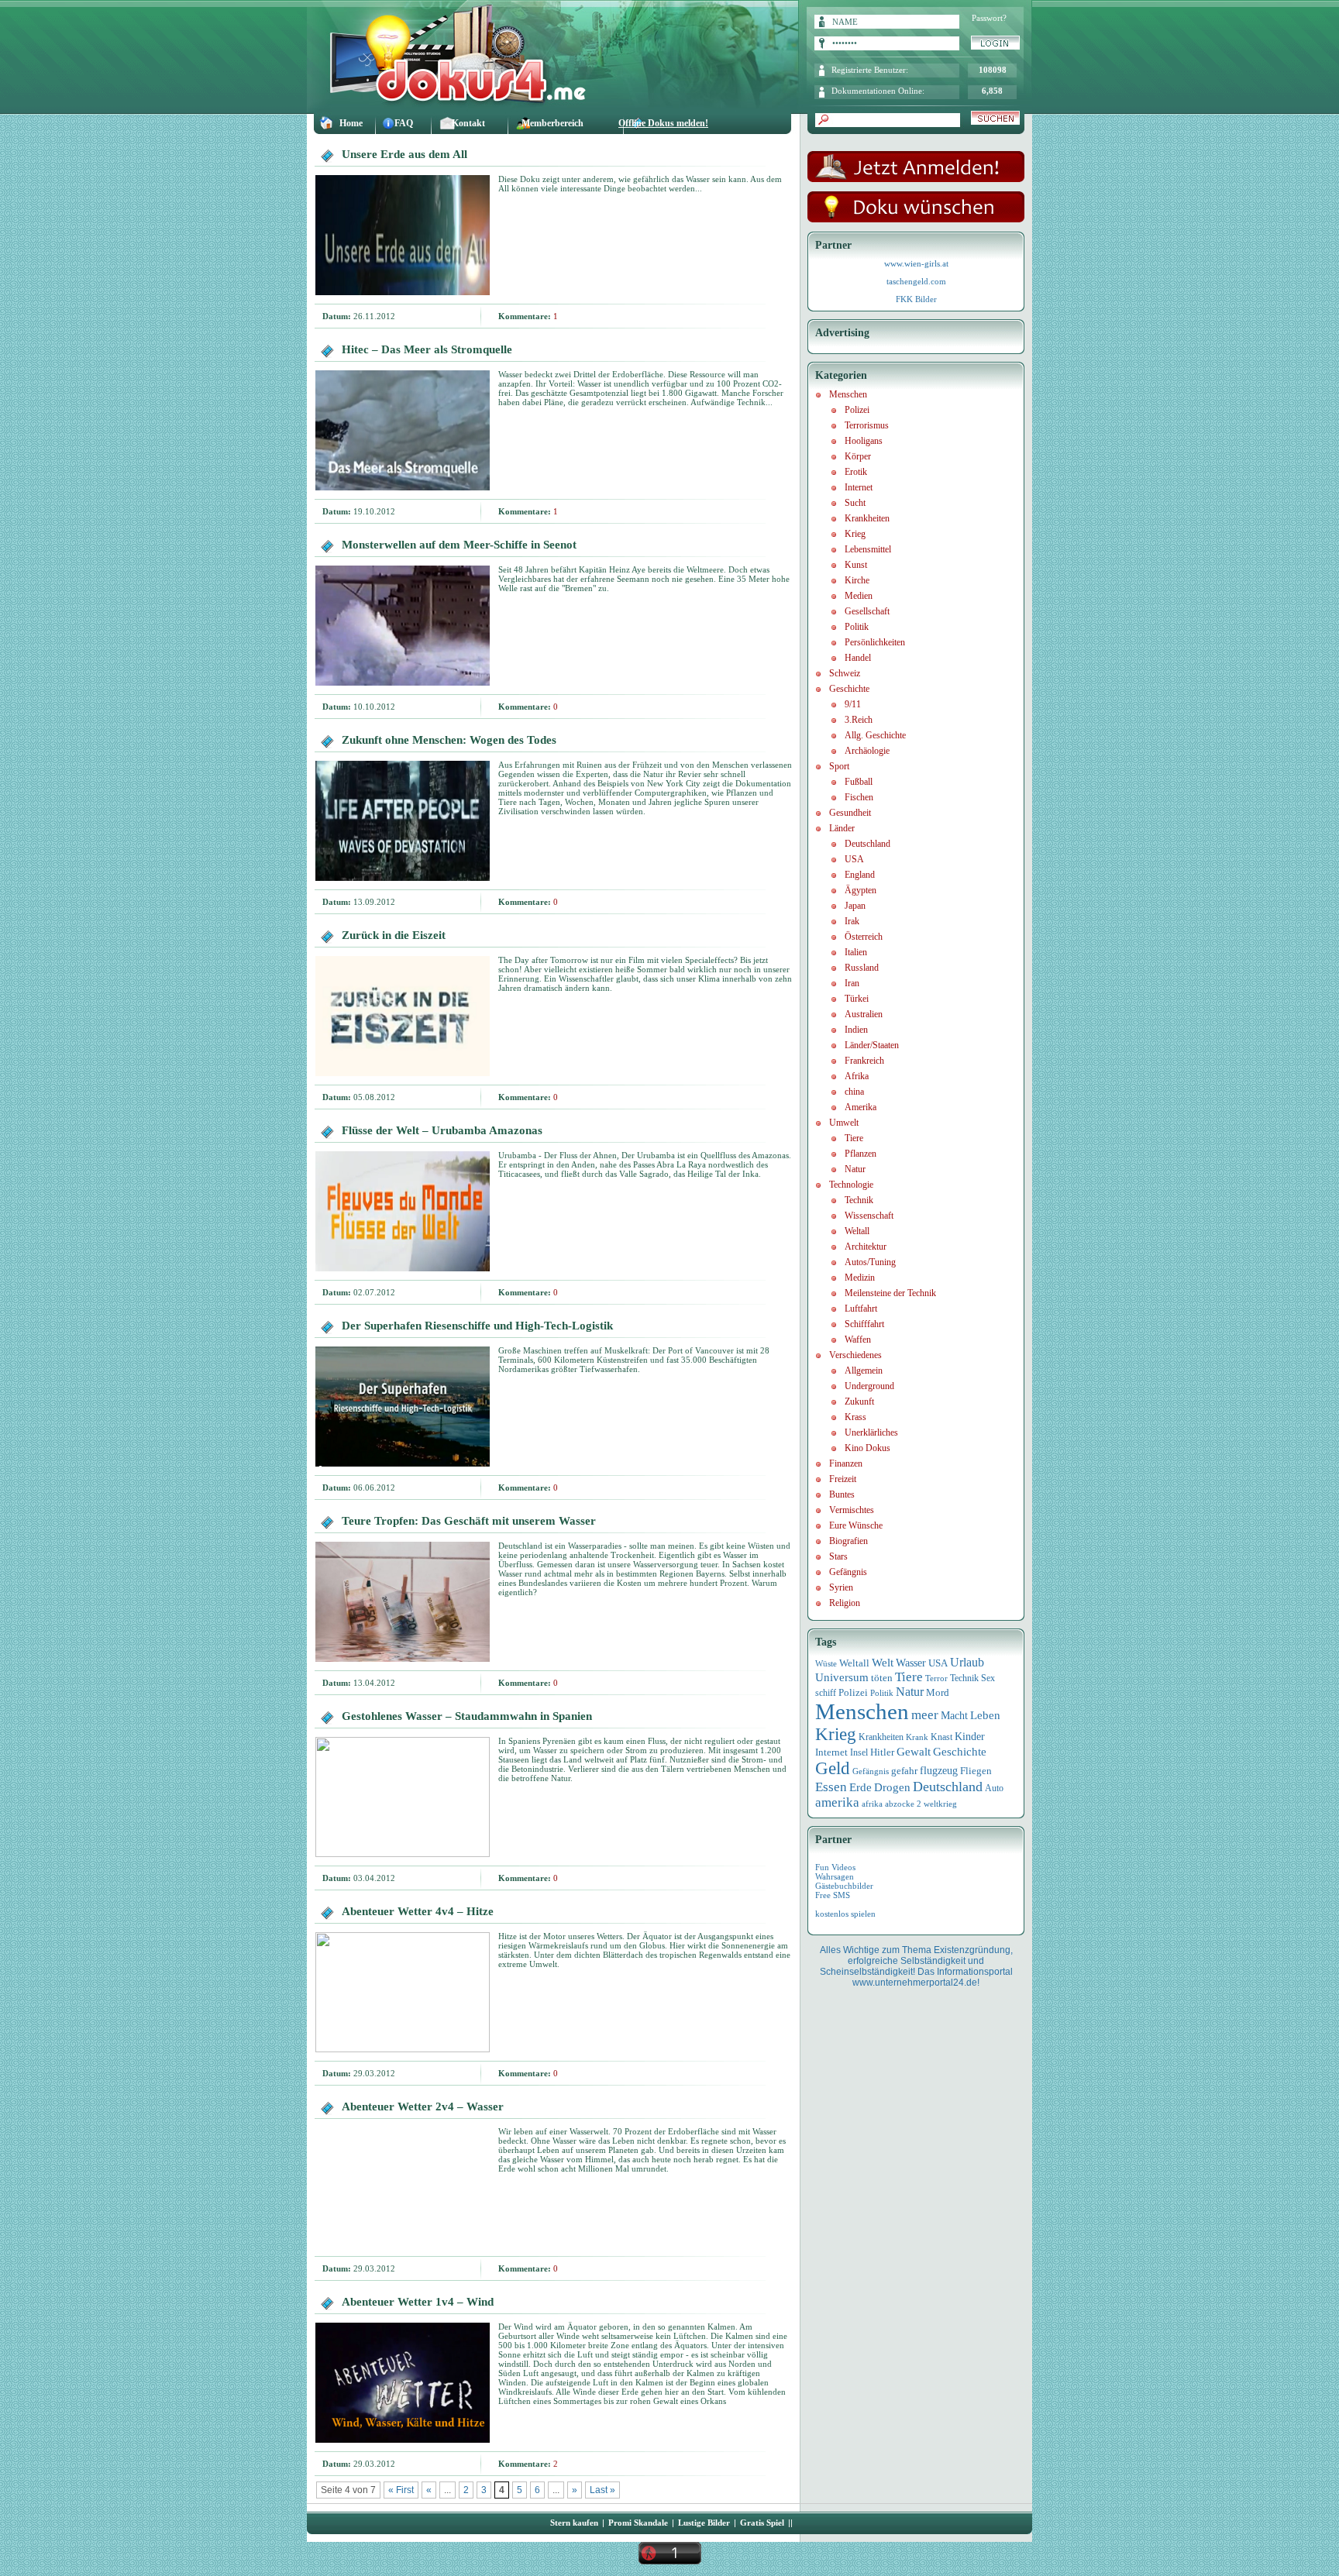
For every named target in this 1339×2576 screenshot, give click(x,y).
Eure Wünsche (856, 1525)
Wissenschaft (869, 1216)
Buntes (842, 1494)
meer (925, 1714)
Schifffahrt (864, 1324)
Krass (855, 1417)
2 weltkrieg (937, 1804)
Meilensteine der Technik (890, 1293)
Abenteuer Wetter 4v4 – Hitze (418, 1911)
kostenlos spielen (845, 1914)
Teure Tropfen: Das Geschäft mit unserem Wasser (469, 1521)
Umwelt (844, 1123)
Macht (954, 1716)
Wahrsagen (835, 1876)
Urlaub (967, 1662)
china (854, 1092)
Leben (985, 1715)
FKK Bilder (916, 299)
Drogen (892, 1787)
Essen (831, 1787)
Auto (994, 1788)
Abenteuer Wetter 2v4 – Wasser (423, 2107)
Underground (869, 1386)
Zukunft (859, 1401)
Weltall (857, 1231)
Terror (936, 1678)
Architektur (866, 1247)
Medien (859, 596)
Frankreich (864, 1061)
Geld (833, 1768)
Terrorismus (867, 425)
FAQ (404, 123)
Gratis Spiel (762, 2523)
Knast (941, 1737)
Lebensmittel (868, 549)
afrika (872, 1804)
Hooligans (864, 441)
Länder (842, 828)
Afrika (857, 1076)
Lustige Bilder (704, 2523)
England (860, 875)
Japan (855, 906)
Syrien (841, 1587)
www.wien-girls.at (916, 263)
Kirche (857, 580)
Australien (864, 1014)
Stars (838, 1556)
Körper (858, 456)
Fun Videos (835, 1867)
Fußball (859, 782)
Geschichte (849, 689)
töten (882, 1678)
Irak (852, 921)
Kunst (856, 565)
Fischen (859, 797)
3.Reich (859, 720)
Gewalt (914, 1752)
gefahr (904, 1771)
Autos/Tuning (870, 1262)
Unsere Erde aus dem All (404, 154)
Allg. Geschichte (875, 735)
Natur (855, 1169)
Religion (845, 1603)
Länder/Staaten (872, 1045)
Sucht (855, 503)
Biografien (848, 1541)
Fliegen (976, 1771)
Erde (861, 1787)
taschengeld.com (916, 281)
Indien (856, 1030)
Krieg (855, 534)
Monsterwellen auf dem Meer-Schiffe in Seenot (459, 545)
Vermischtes (852, 1510)
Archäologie (867, 751)
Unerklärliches (871, 1432)
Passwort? (989, 18)
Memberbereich (552, 123)
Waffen (858, 1340)
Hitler (882, 1752)
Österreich (864, 937)
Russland (862, 968)
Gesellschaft (867, 611)
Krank (917, 1737)
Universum (842, 1677)
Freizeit (843, 1479)
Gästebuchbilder (844, 1886)
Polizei (857, 410)
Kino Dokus (867, 1448)
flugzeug (939, 1771)
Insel (859, 1752)
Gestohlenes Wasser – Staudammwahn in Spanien (467, 1716)
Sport (839, 766)
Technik (859, 1200)
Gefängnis (848, 1572)
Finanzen (846, 1463)
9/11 (853, 704)
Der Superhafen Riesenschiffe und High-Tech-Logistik (477, 1326)
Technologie (851, 1185)
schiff (826, 1693)
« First (401, 2490)
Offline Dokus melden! (663, 123)
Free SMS (833, 1895)
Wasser (911, 1663)
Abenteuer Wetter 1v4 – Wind (418, 2302)
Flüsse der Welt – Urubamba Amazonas (442, 1130)
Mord (938, 1692)
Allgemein (864, 1371)
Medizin (860, 1278)
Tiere (854, 1138)
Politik (857, 627)
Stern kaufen (574, 2523)
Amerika (861, 1107)
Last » (602, 2490)
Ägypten (861, 890)
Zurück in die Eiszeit (394, 935)
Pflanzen (861, 1154)
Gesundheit (850, 813)
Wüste (826, 1663)
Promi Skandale (638, 2523)
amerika (837, 1802)
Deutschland (867, 844)
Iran (852, 983)
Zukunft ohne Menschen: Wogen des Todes (449, 740)
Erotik (856, 472)
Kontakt (468, 123)
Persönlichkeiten (875, 642)
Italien (856, 952)
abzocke (900, 1804)
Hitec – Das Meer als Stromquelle (427, 349)
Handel (858, 658)
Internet (859, 487)
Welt (883, 1663)
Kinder (970, 1737)
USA (854, 859)
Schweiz (845, 673)
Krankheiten (867, 518)
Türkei (857, 999)
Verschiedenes (855, 1355)
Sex (988, 1678)
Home (351, 123)
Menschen (848, 394)
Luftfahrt (861, 1309)
